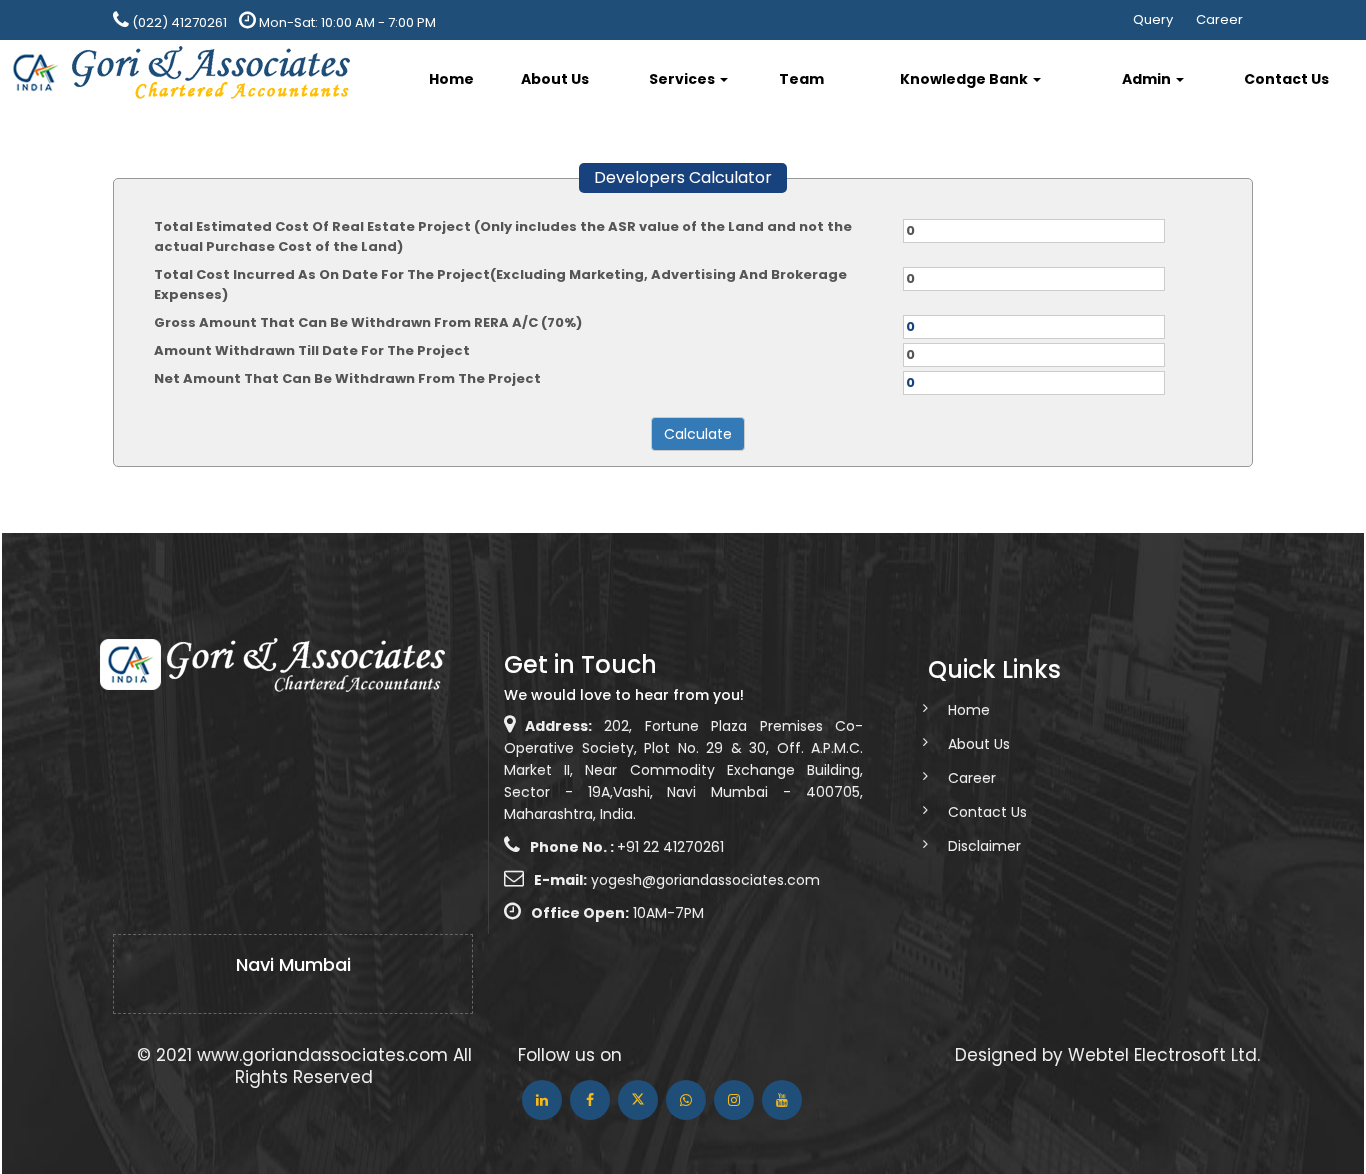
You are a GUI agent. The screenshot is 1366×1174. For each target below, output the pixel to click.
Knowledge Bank (965, 79)
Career (1219, 19)
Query (1153, 19)
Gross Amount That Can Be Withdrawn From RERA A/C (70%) (368, 322)
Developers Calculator (683, 177)
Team (801, 79)
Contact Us (1286, 79)
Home (451, 79)
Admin (1148, 79)
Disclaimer (984, 846)
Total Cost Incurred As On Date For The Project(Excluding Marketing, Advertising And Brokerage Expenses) (500, 284)
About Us (555, 79)
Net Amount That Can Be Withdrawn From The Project (347, 378)
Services (683, 79)
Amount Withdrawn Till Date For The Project (312, 350)
